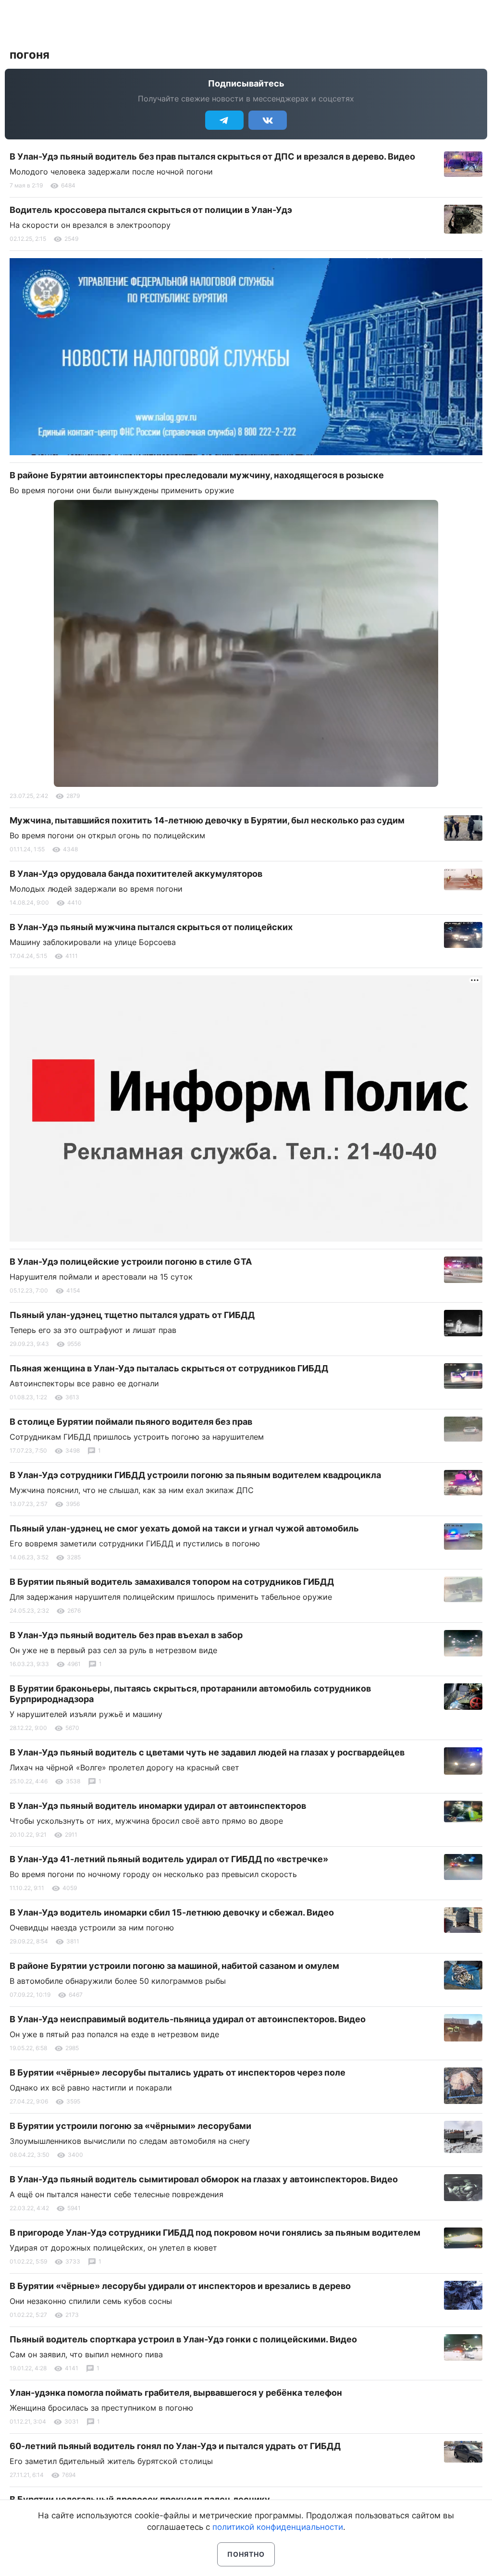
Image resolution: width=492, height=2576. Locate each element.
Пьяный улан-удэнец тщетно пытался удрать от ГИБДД (132, 1315)
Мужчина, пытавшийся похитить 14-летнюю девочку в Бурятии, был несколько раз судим (207, 820)
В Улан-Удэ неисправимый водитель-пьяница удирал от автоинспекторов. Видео (188, 2019)
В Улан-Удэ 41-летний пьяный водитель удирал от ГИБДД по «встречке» (169, 1859)
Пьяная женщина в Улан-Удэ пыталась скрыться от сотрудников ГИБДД (169, 1368)
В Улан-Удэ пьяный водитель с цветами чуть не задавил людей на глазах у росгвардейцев (207, 1752)
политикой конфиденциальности (278, 2527)
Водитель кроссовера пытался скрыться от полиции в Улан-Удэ (151, 210)
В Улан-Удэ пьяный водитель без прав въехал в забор (126, 1635)
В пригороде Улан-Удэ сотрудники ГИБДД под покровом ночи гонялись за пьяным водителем (215, 2233)
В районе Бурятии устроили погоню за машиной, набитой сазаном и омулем (174, 1966)
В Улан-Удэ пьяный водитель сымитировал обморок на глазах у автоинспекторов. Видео (204, 2179)
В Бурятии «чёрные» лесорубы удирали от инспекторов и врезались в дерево (180, 2286)
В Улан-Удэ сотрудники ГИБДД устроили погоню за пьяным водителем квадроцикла (195, 1475)
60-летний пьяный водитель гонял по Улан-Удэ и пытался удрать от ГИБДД (175, 2446)
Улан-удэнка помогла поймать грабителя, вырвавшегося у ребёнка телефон (176, 2393)
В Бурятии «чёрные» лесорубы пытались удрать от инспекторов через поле (178, 2072)
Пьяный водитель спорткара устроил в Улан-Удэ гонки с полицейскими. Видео (183, 2339)
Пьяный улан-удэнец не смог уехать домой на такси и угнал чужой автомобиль (184, 1528)
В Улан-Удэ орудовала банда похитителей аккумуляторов (136, 874)
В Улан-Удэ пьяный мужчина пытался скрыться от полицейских (151, 927)
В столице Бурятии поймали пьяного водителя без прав (131, 1422)
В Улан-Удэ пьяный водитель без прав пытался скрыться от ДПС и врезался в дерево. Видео (212, 156)
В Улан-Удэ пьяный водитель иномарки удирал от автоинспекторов (158, 1806)
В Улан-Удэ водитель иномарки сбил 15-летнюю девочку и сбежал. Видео (172, 1912)
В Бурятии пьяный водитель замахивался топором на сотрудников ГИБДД (172, 1582)
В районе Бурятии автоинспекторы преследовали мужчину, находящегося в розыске (197, 475)
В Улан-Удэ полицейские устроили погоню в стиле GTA (131, 1262)
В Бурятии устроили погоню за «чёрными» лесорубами (130, 2126)
